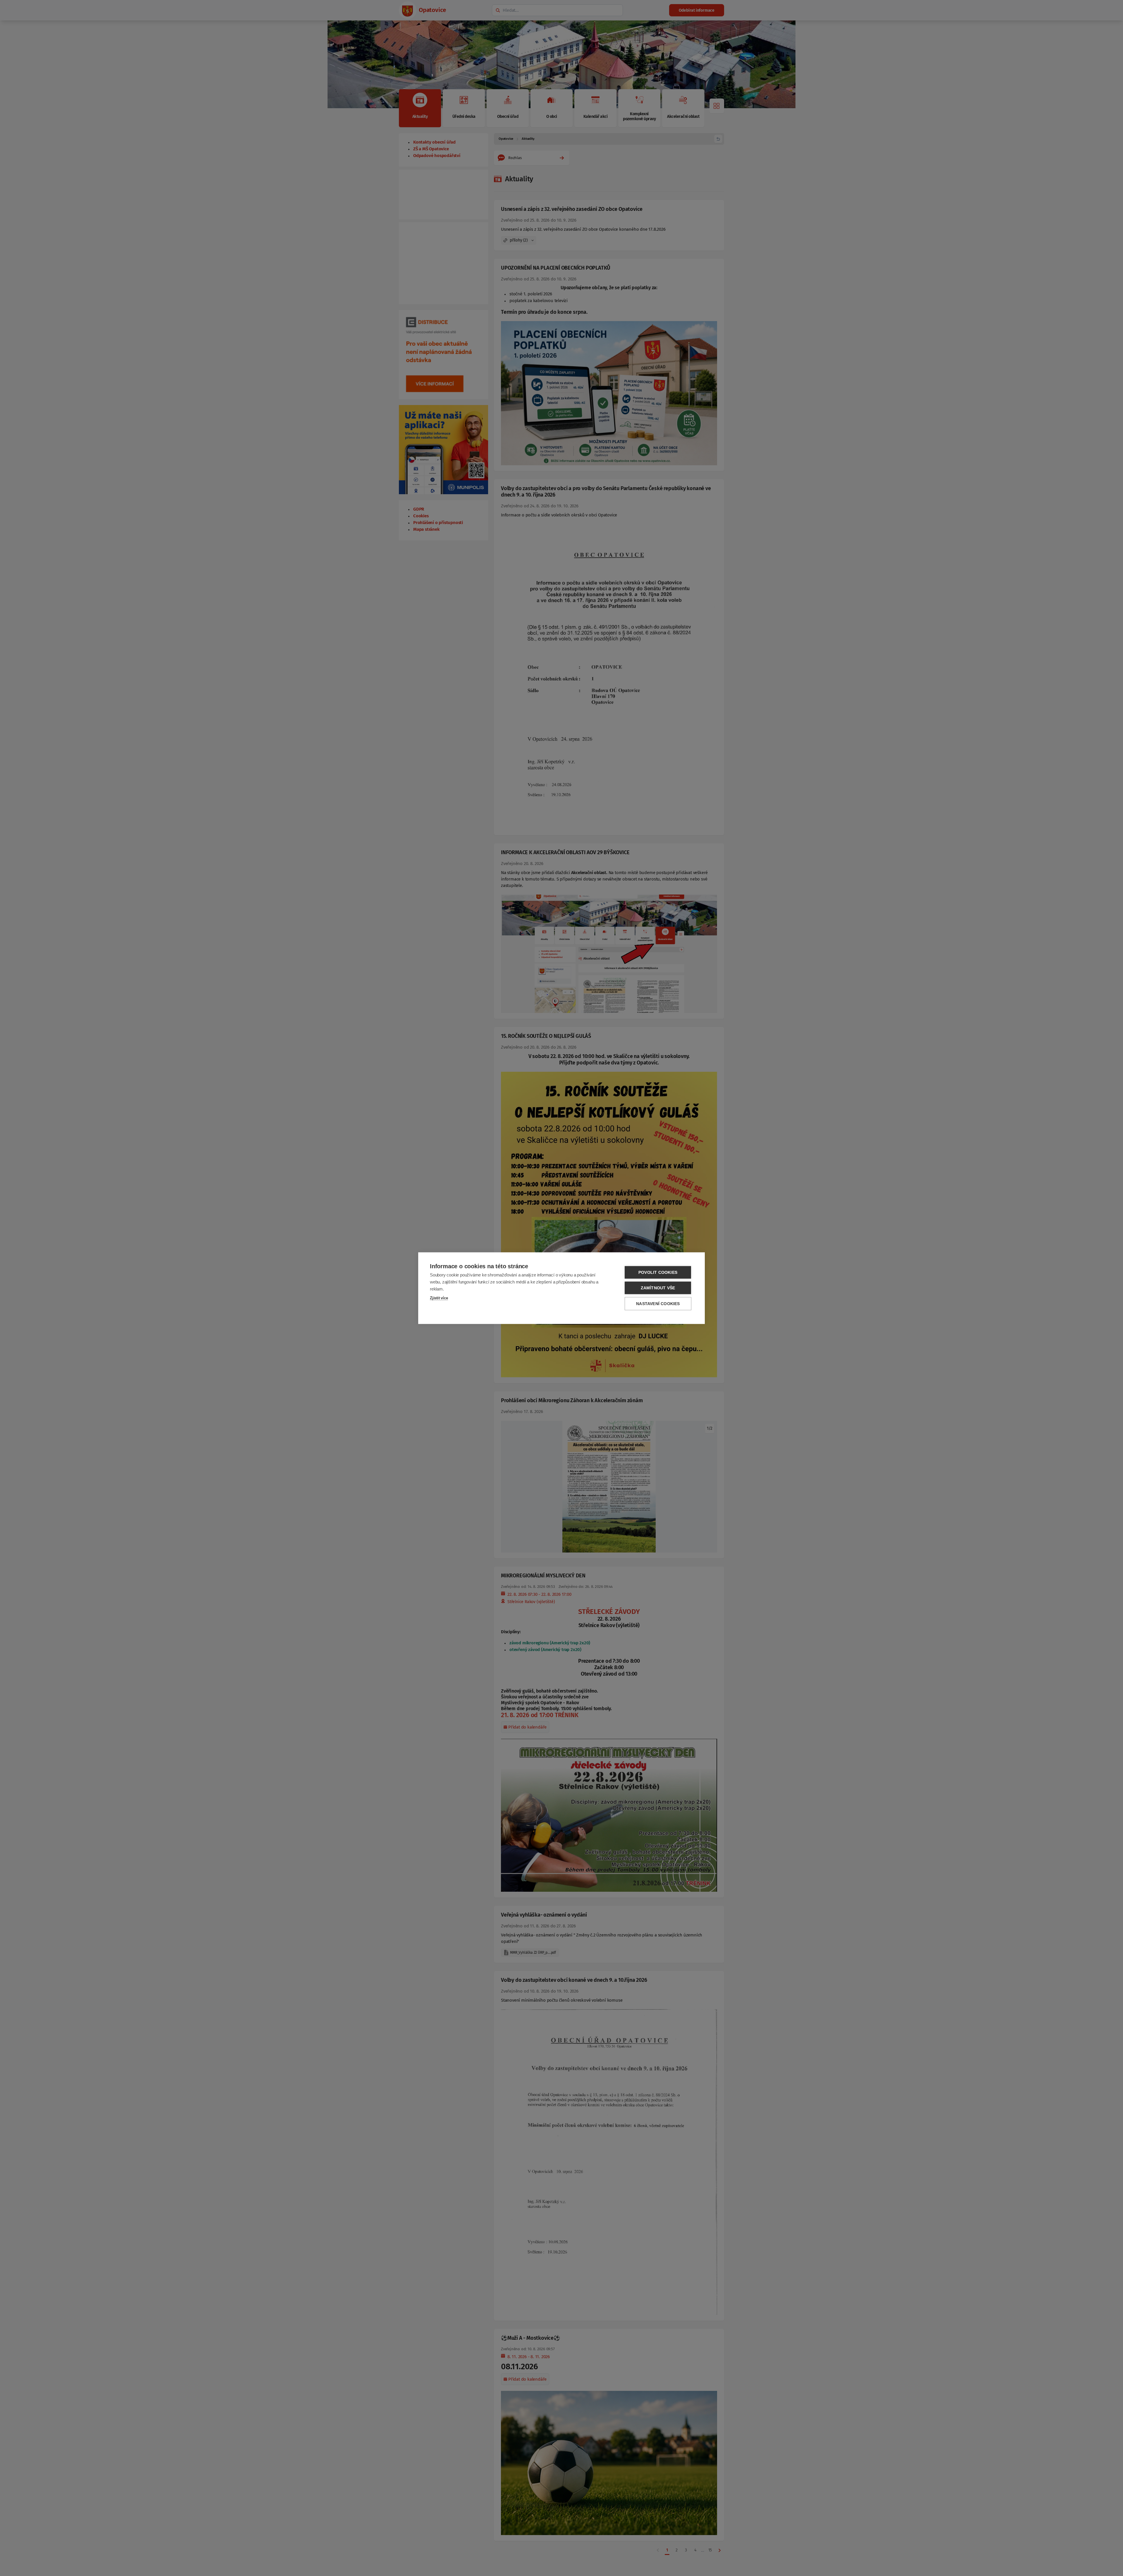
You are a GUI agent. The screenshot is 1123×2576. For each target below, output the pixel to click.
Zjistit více (439, 1298)
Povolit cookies (658, 1272)
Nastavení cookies (658, 1303)
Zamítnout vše (658, 1288)
